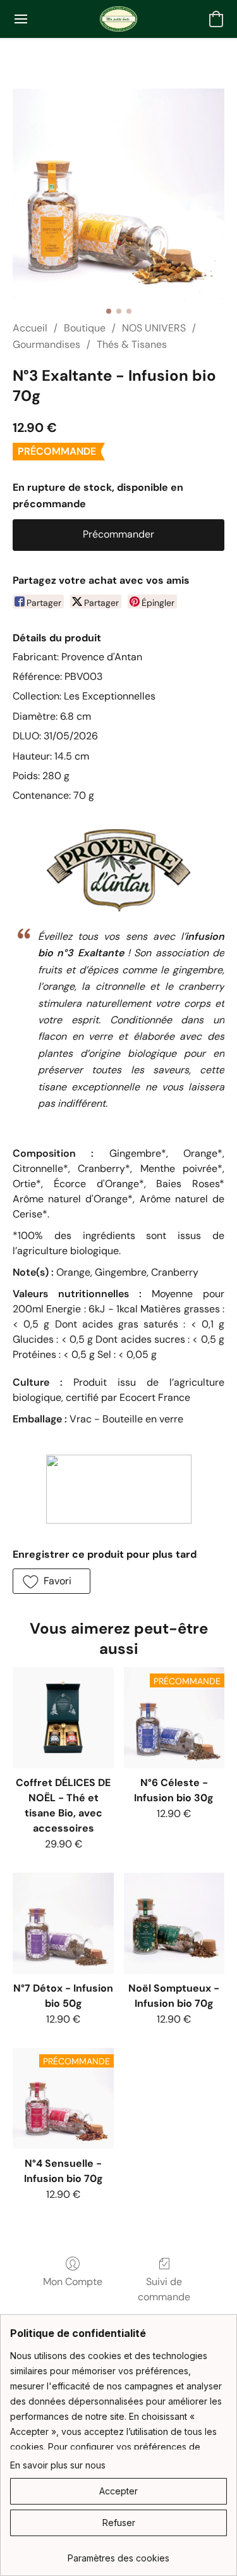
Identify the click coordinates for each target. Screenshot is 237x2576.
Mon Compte (73, 2282)
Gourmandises (46, 344)
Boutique (85, 328)
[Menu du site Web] (21, 19)
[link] (118, 2554)
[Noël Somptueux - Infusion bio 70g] (174, 1923)
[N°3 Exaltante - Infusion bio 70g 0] (118, 194)
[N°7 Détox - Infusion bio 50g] (63, 1923)
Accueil (30, 328)
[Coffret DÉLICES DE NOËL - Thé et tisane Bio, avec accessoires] (63, 1717)
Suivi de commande (164, 2289)
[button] (118, 19)
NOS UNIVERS (154, 328)
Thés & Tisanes (132, 344)
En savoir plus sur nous (58, 2465)
